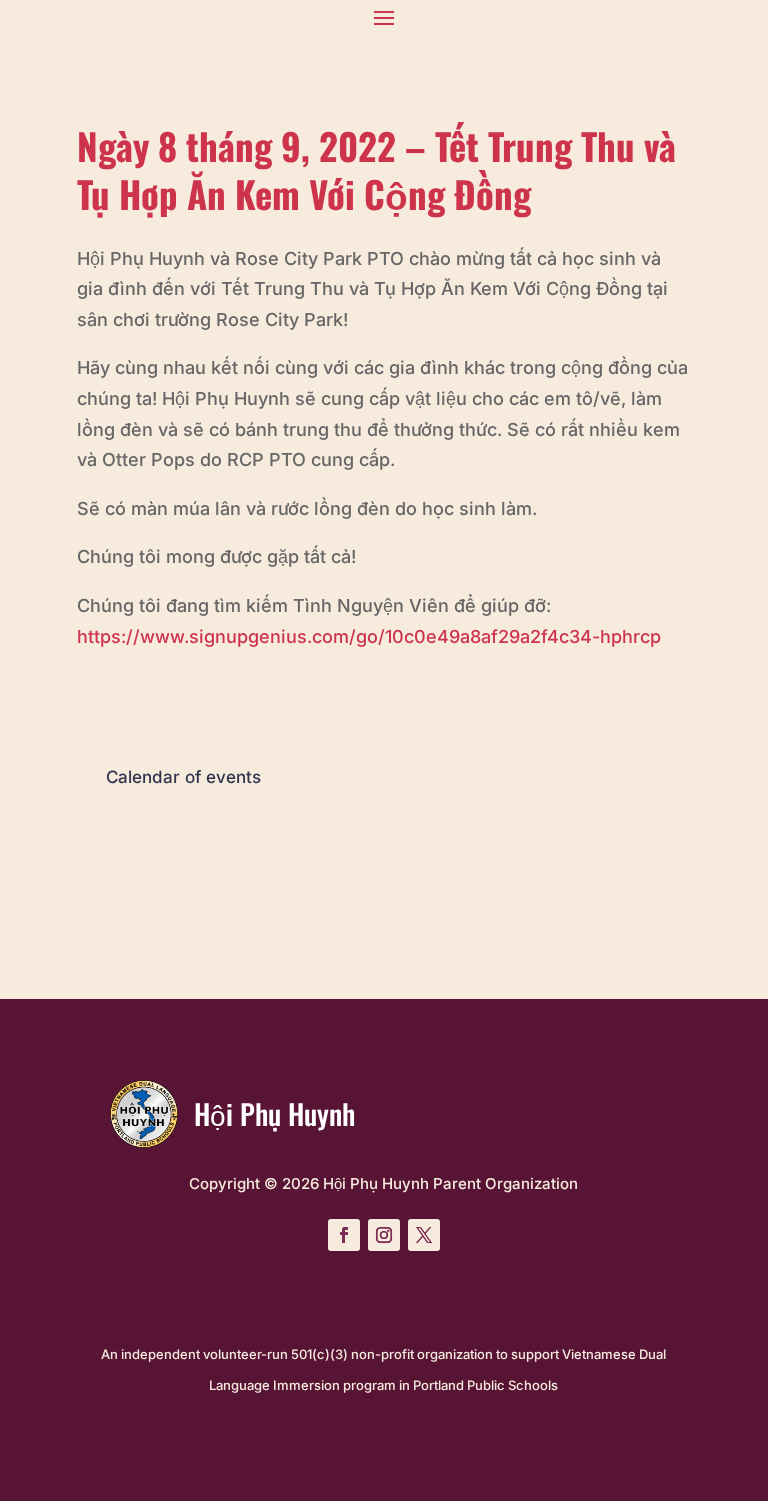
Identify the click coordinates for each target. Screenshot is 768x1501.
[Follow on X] (424, 1235)
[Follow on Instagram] (384, 1235)
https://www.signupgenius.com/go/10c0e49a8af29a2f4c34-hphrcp (369, 636)
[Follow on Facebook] (344, 1235)
